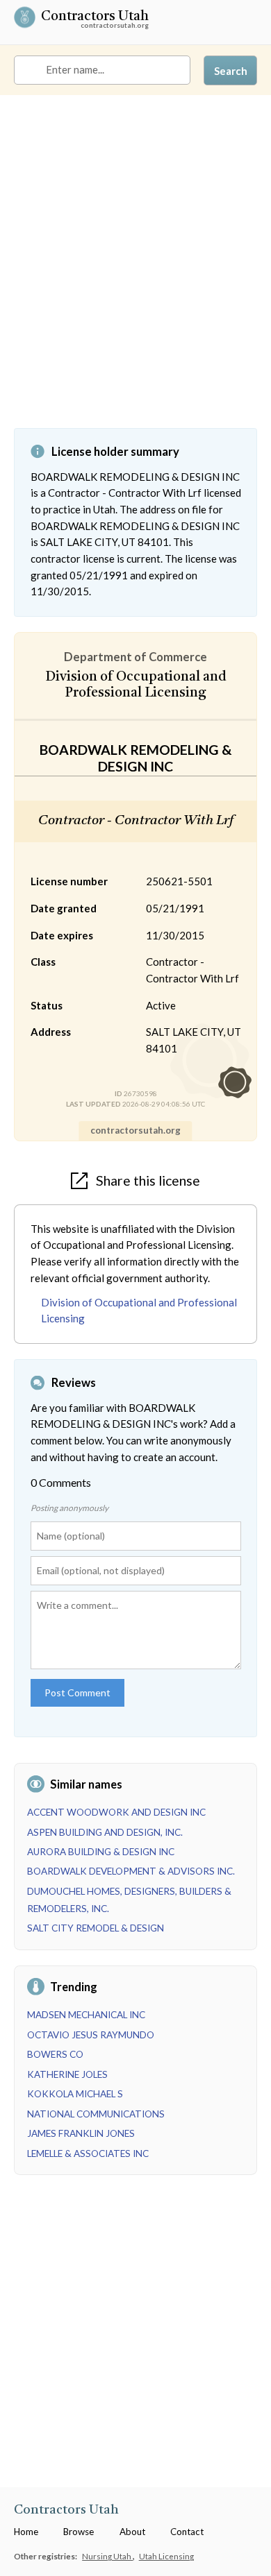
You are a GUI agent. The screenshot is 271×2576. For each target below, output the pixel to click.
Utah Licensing (166, 2556)
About (132, 2532)
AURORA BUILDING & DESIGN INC (101, 1852)
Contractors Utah (95, 18)
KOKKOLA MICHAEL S (75, 2094)
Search (231, 71)
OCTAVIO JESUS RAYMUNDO (91, 2035)
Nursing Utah (107, 2556)
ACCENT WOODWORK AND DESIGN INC (116, 1812)
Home (26, 2532)
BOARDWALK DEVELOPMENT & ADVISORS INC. (131, 1871)
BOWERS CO (55, 2054)
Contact (187, 2532)
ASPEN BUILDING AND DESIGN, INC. (105, 1832)
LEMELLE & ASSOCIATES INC (88, 2153)
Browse (79, 2532)
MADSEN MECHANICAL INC (86, 2015)
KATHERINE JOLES (67, 2074)
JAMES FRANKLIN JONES (81, 2133)
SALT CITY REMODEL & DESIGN (96, 1928)
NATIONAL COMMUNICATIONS (96, 2114)
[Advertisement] (135, 272)
